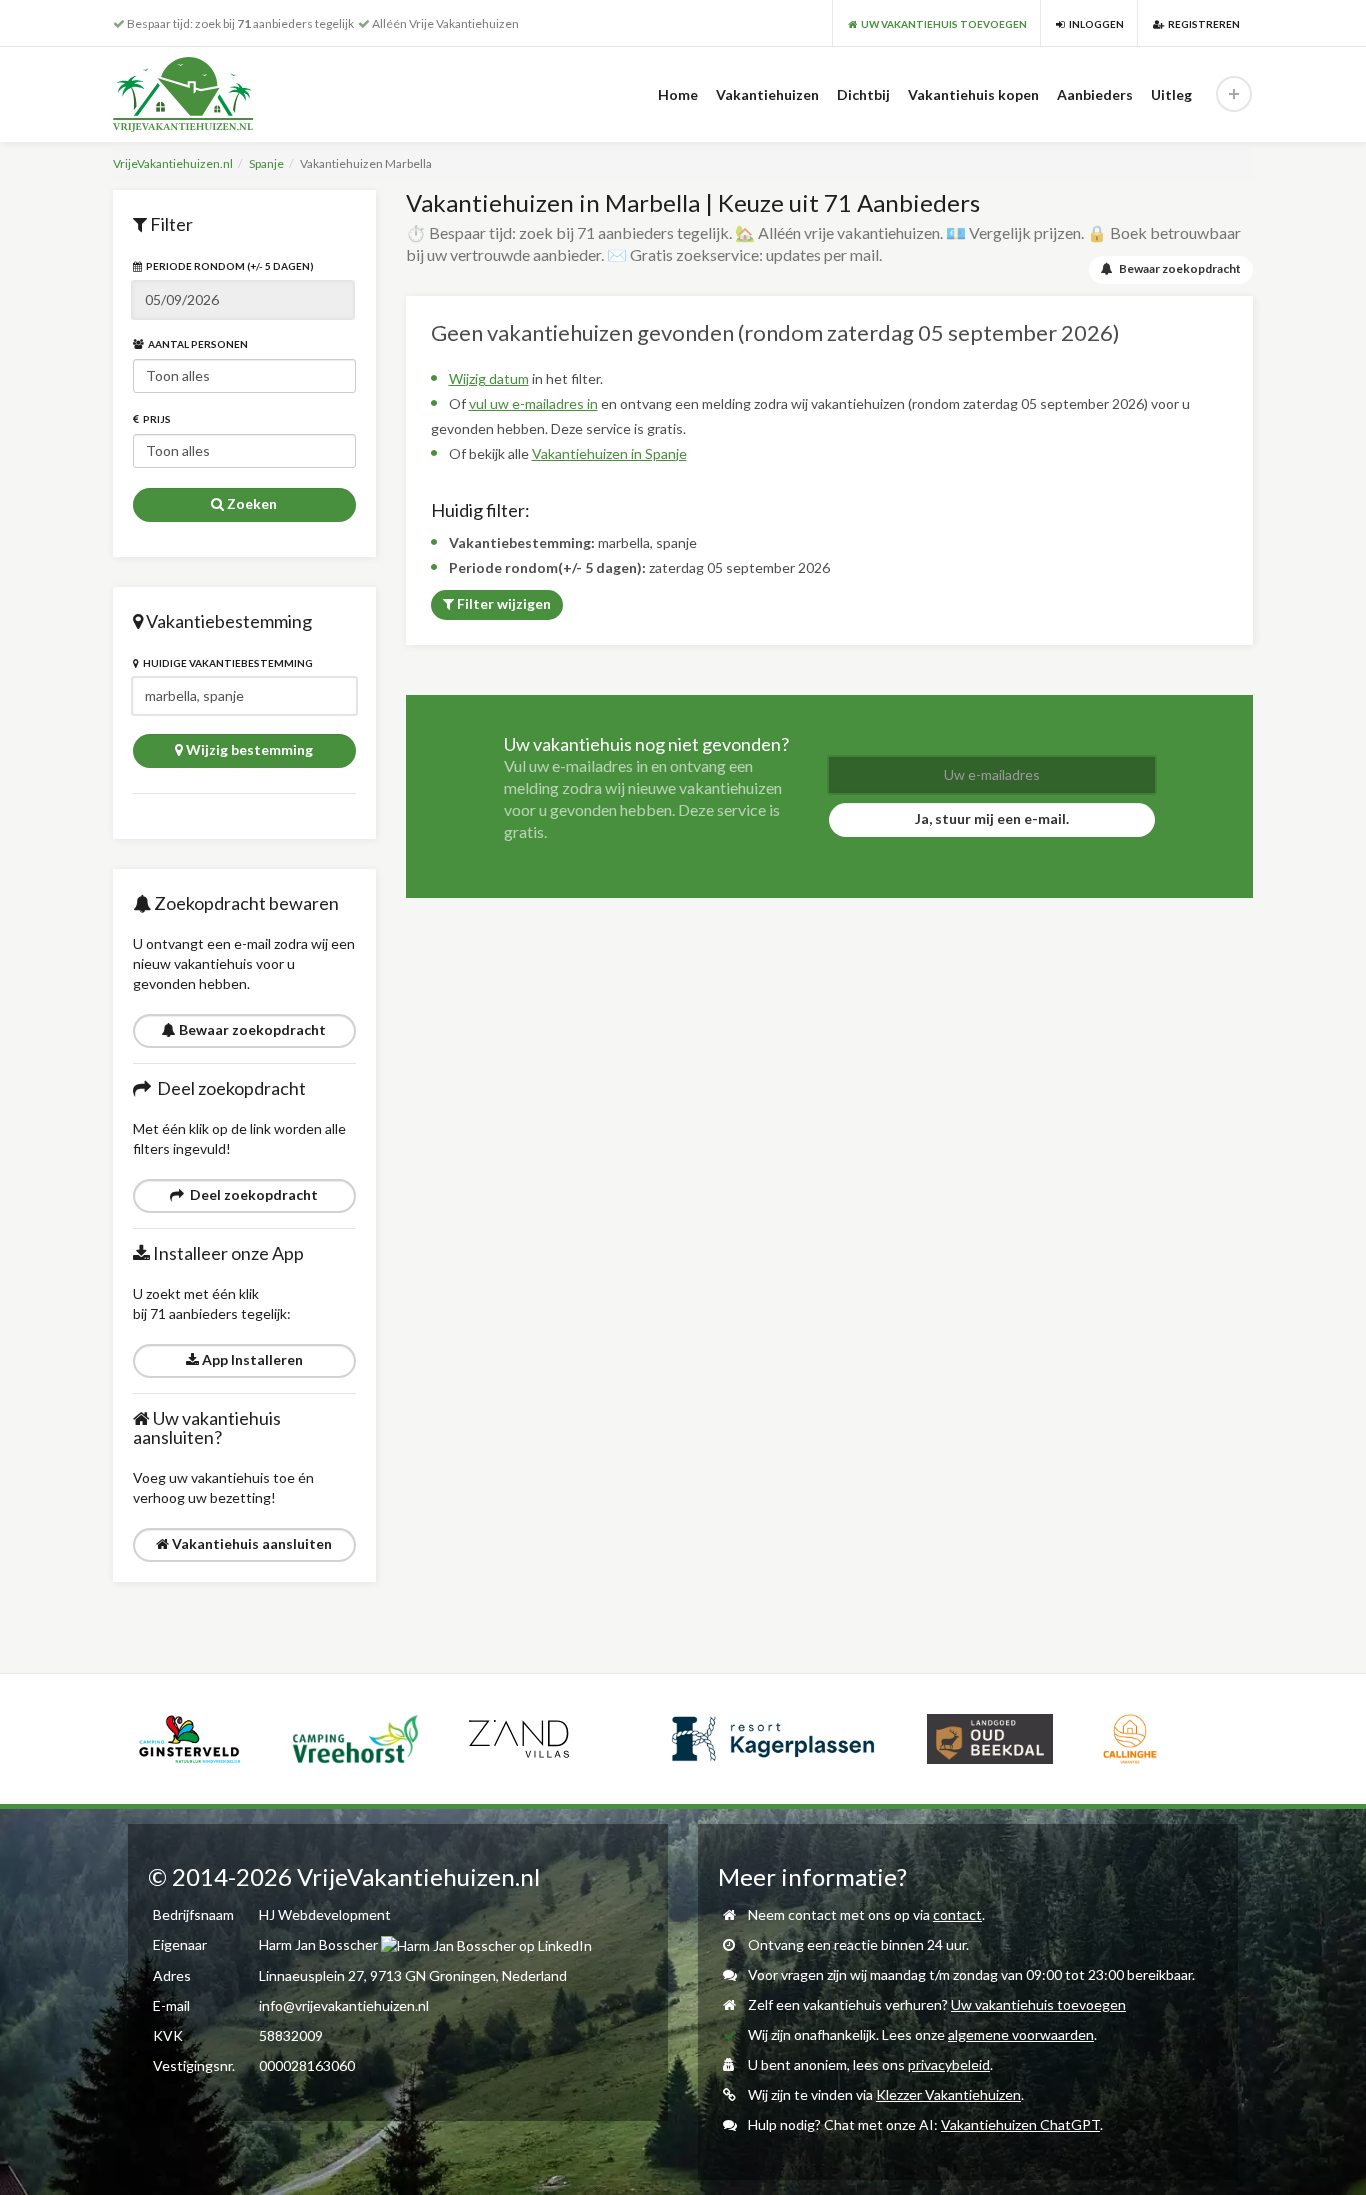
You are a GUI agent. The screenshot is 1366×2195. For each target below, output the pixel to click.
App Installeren (251, 1359)
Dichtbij (863, 94)
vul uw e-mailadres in (533, 403)
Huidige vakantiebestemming (226, 663)
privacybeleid (949, 2064)
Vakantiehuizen (767, 94)
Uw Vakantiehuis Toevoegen (942, 24)
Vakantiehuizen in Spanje (609, 453)
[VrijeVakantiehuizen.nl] (224, 94)
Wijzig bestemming (248, 749)
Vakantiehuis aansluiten (250, 1543)
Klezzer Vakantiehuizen (948, 2094)
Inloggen (1094, 24)
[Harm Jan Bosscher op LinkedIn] (486, 1944)
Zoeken (250, 503)
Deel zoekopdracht (251, 1194)
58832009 (291, 2035)
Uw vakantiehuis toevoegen (1038, 2004)
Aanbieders (1095, 94)
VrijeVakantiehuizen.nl (173, 163)
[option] (202, 1739)
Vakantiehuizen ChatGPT (1020, 2124)
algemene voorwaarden (1021, 2034)
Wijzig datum (489, 378)
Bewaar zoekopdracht (251, 1029)
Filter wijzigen (502, 603)
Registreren (1202, 24)
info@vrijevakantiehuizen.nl (344, 2005)
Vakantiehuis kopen (973, 94)
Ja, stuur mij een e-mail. (992, 818)
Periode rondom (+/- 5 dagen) (228, 266)
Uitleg (1171, 94)
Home (678, 94)
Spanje (266, 163)
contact (957, 1914)
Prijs (155, 419)
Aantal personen (196, 344)
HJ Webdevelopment (325, 1914)
